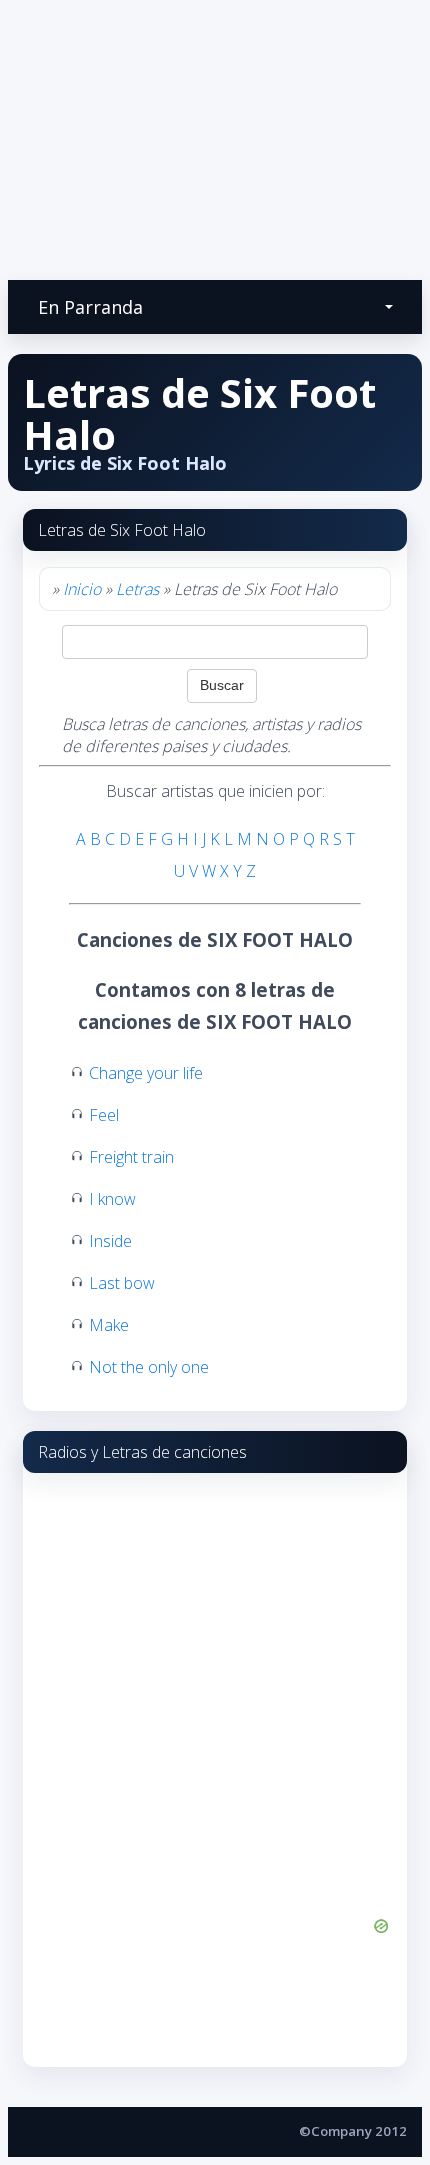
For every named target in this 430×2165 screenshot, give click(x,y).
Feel (104, 1115)
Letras (137, 589)
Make (109, 1325)
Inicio (82, 589)
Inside (110, 1241)
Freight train (131, 1157)
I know (112, 1199)
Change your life (146, 1073)
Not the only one (149, 1367)
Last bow (122, 1283)
